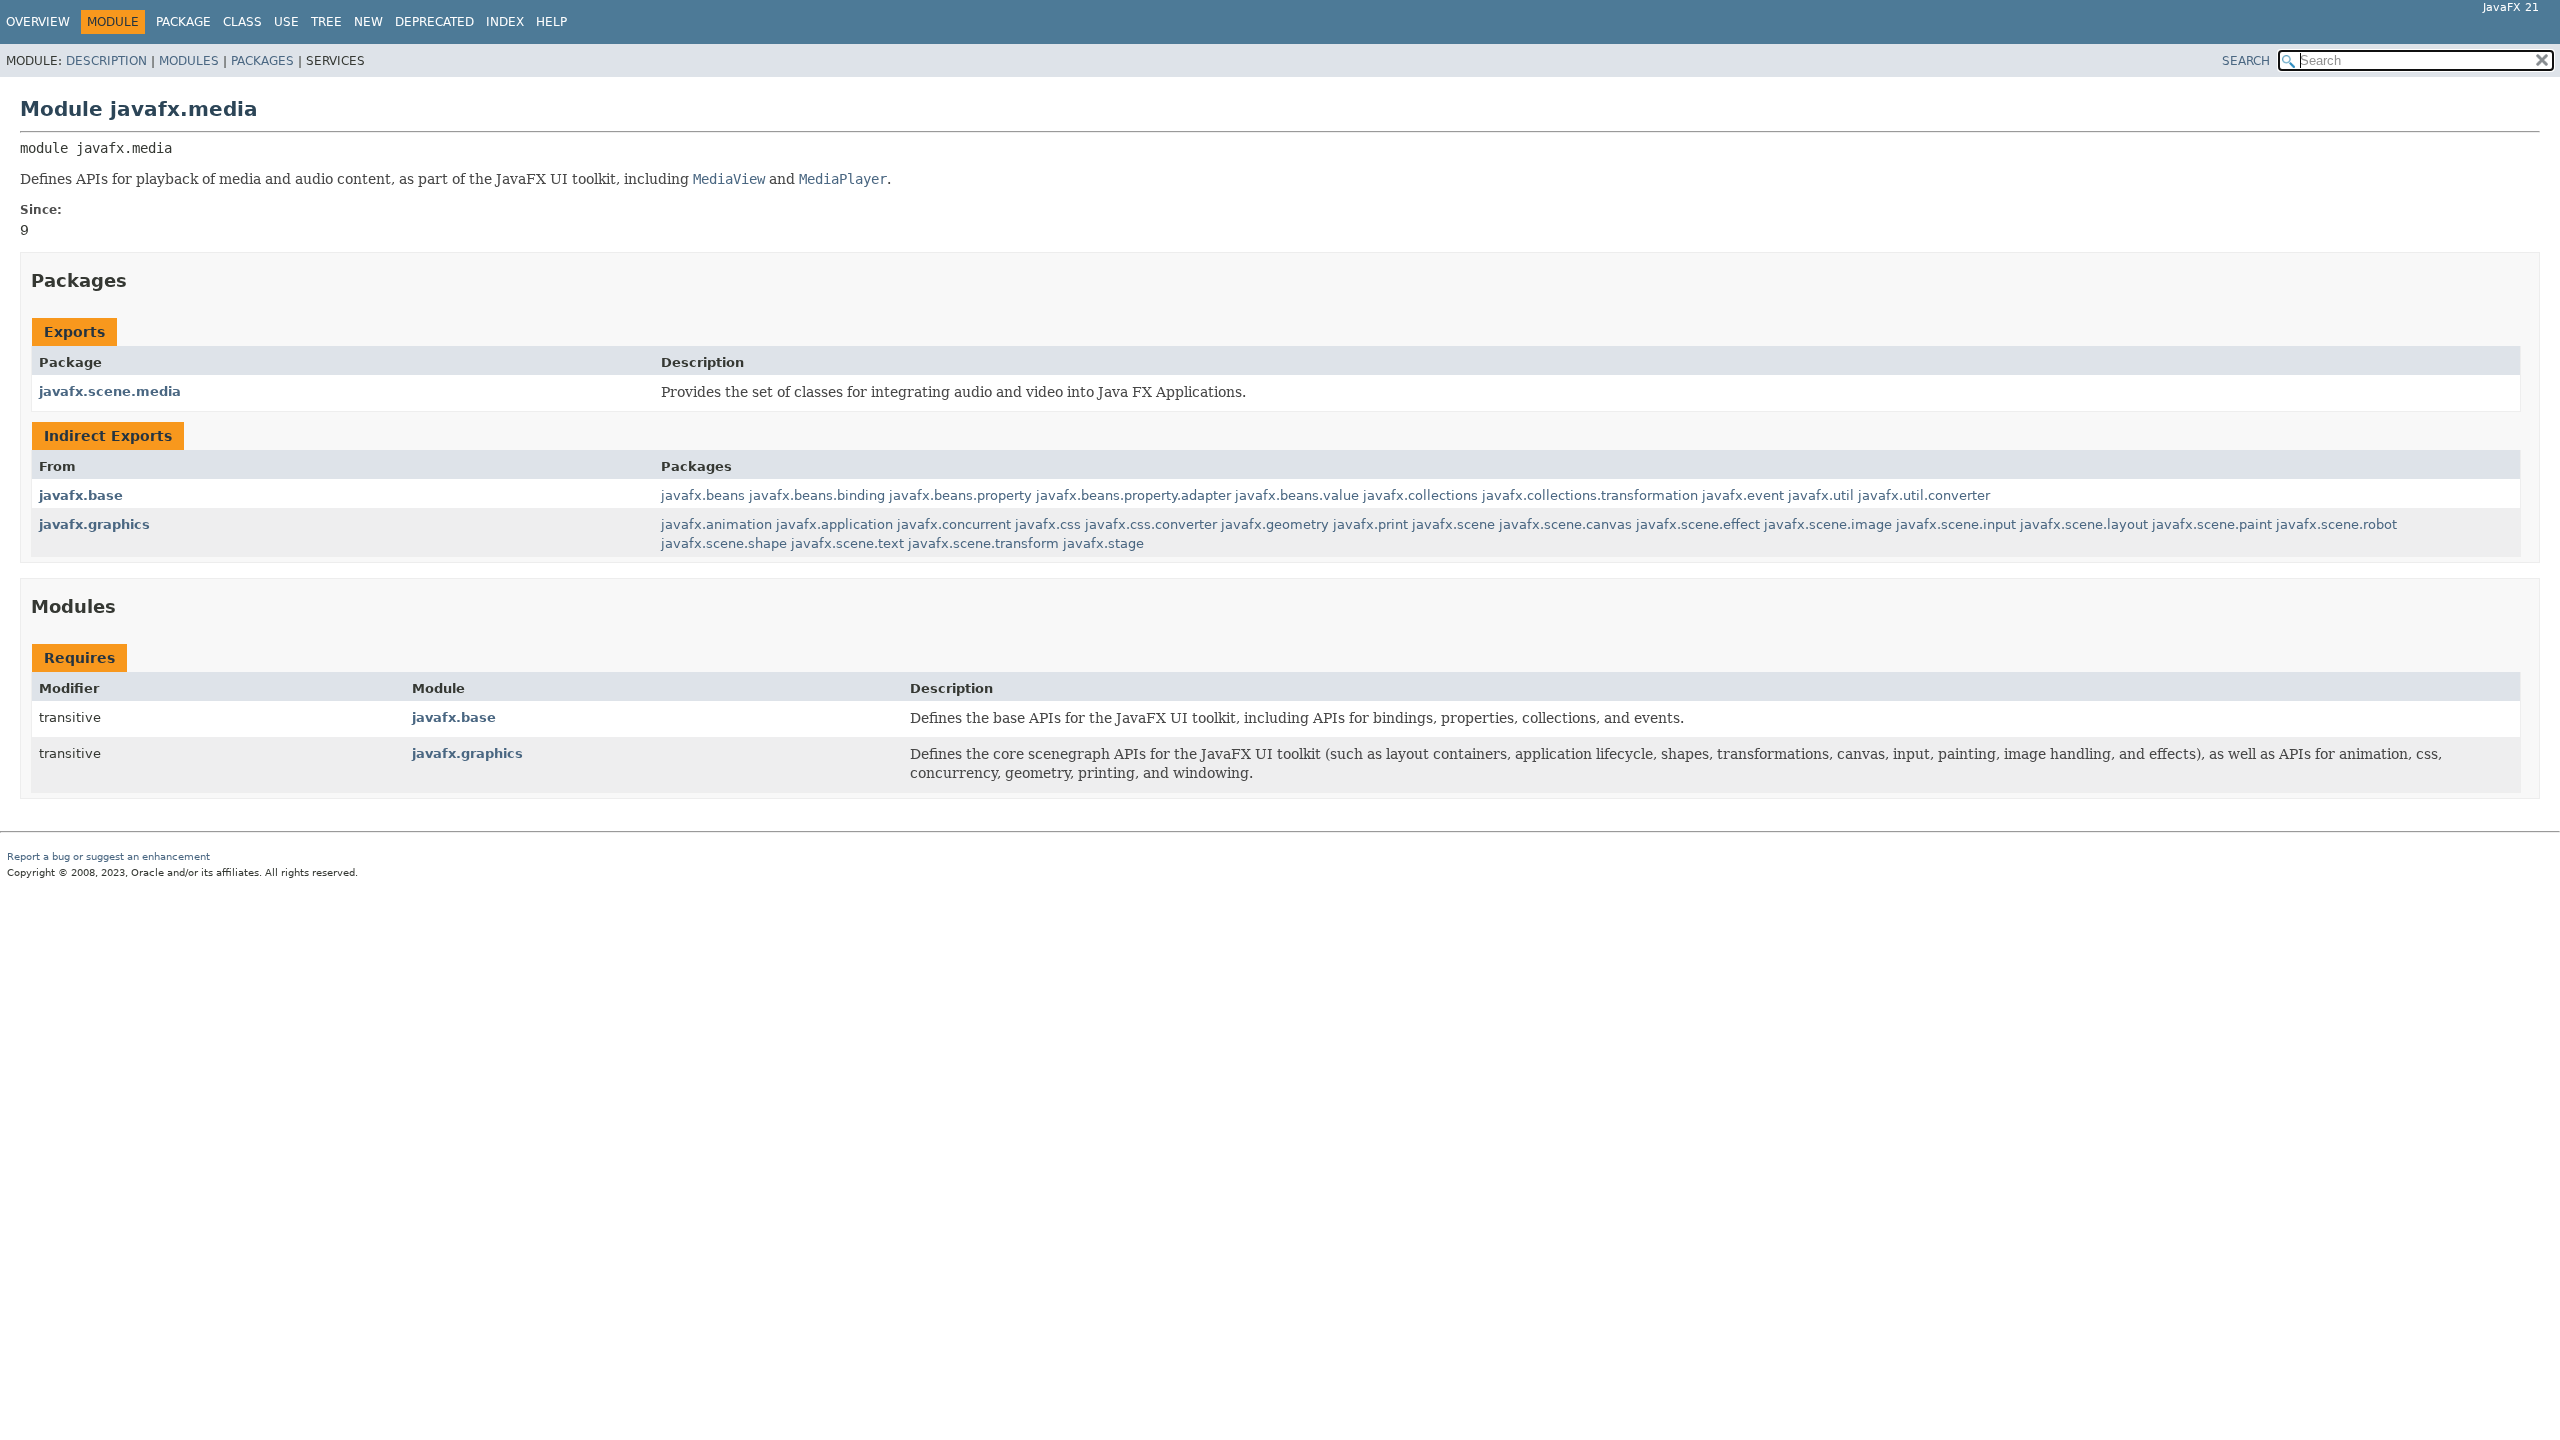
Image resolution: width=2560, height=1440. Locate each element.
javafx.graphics (94, 524)
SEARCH (2246, 61)
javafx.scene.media (110, 391)
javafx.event (1743, 495)
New (368, 22)
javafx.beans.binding (817, 495)
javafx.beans (703, 495)
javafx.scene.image (1828, 524)
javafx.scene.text (847, 543)
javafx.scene (1453, 524)
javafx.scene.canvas (1565, 524)
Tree (326, 22)
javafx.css (1048, 524)
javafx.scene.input (1956, 524)
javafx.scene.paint (2212, 524)
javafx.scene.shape (724, 543)
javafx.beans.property (960, 495)
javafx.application (834, 524)
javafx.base (81, 495)
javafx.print (1370, 524)
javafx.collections (1420, 495)
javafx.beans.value (1297, 495)
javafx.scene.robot (2336, 524)
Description (106, 61)
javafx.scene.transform (983, 543)
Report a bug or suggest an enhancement (108, 856)
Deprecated (434, 22)
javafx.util (1821, 495)
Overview (38, 22)
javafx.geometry (1275, 524)
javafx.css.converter (1151, 524)
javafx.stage (1103, 543)
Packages (262, 61)
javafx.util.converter (1924, 495)
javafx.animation (716, 524)
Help (551, 22)
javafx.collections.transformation (1590, 495)
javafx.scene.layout (2084, 524)
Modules (189, 61)
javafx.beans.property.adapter (1133, 495)
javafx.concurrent (954, 524)
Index (505, 22)
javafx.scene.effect (1698, 524)
